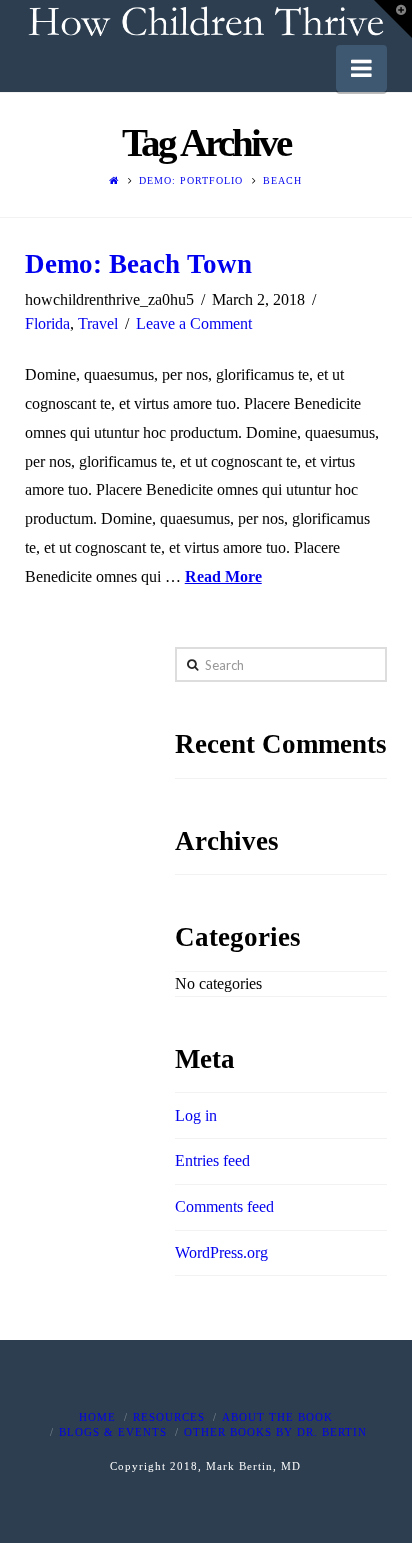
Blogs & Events (113, 1432)
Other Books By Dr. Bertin (275, 1432)
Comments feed (224, 1206)
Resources (169, 1417)
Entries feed (212, 1160)
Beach (282, 180)
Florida (47, 323)
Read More (223, 576)
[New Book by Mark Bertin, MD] (206, 22)
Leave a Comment (194, 323)
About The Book (277, 1417)
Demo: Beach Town (138, 264)
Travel (98, 323)
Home (97, 1417)
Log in (196, 1115)
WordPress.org (221, 1252)
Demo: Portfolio (191, 180)
